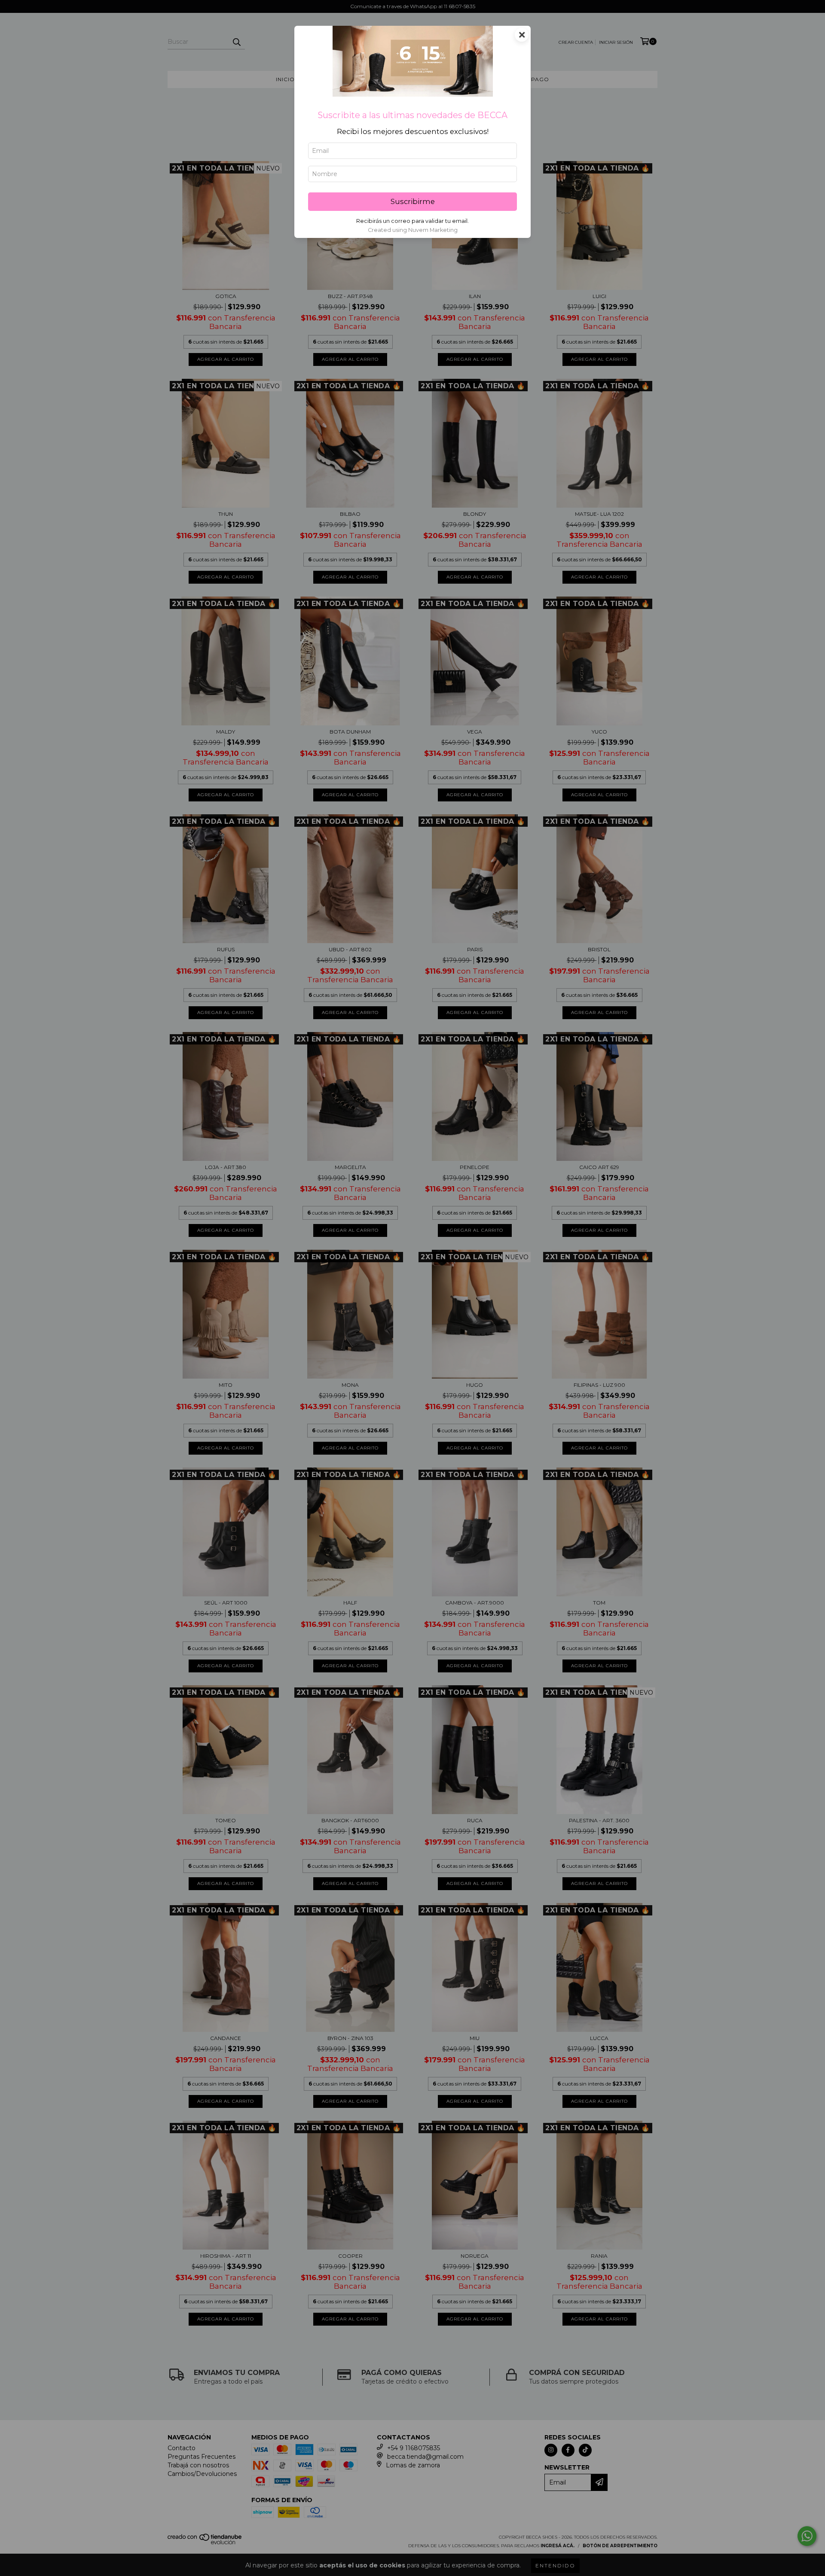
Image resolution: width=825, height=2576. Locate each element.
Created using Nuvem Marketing (413, 230)
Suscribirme (413, 201)
